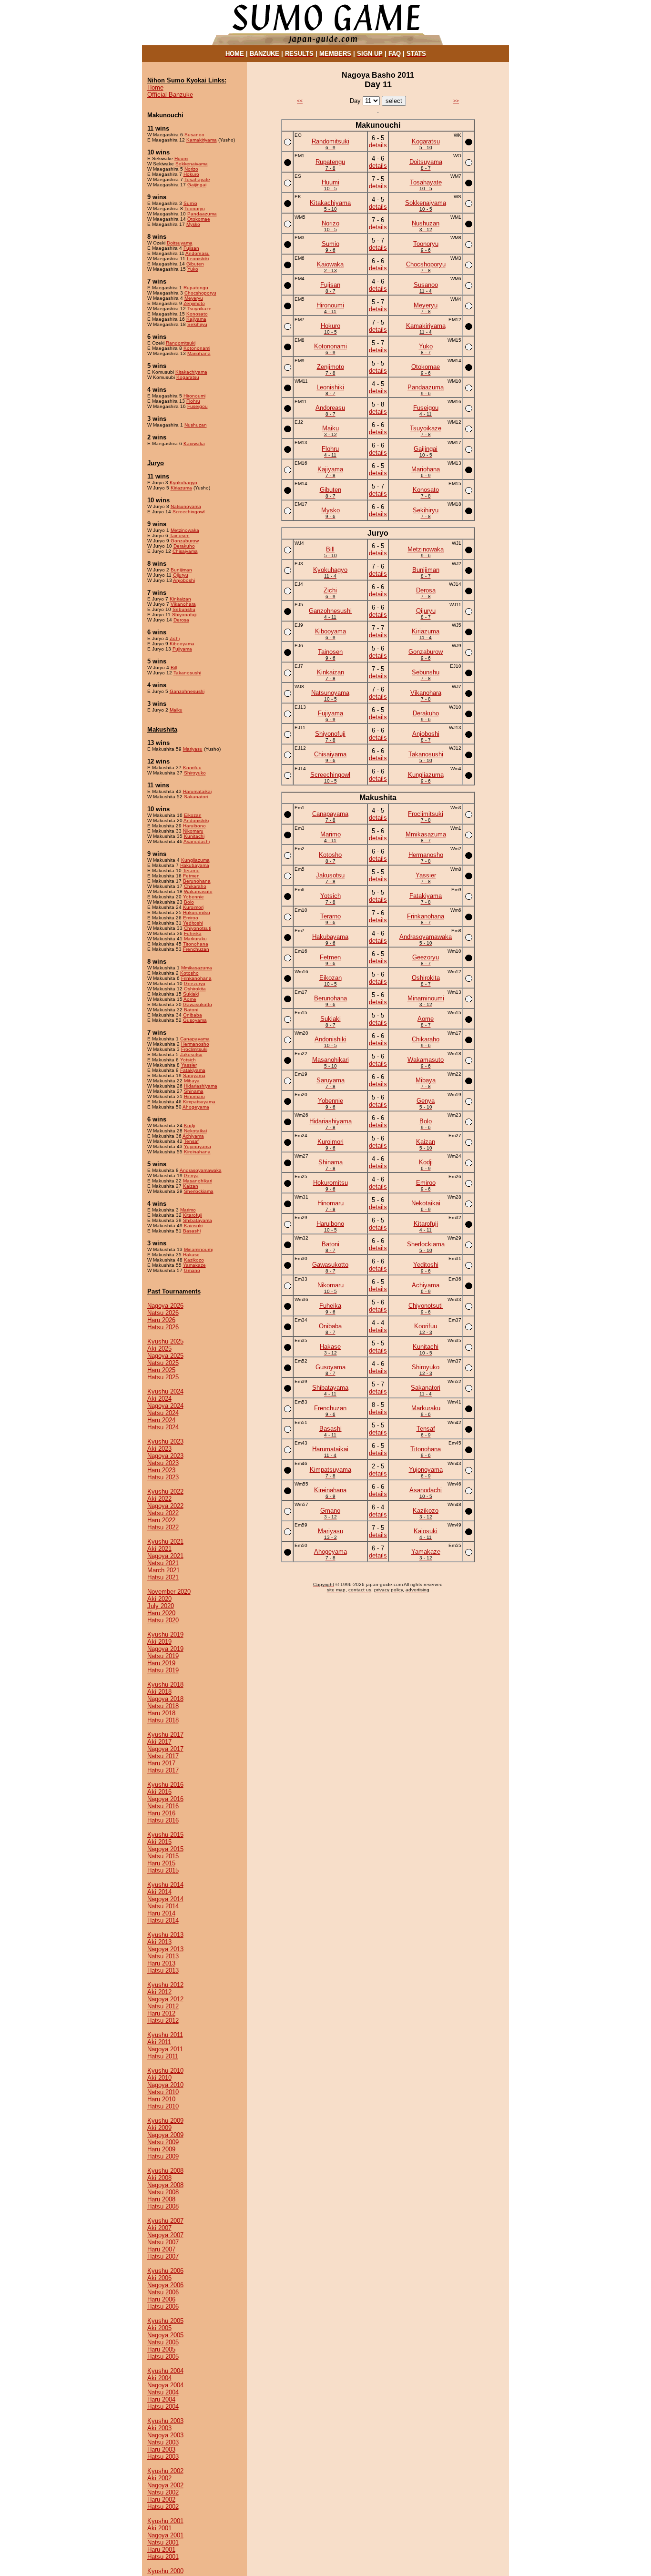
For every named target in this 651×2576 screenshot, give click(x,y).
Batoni (191, 1010)
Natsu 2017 (163, 1756)
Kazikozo (194, 1260)
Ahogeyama (196, 1107)
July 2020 (161, 1606)
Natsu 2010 (163, 2092)
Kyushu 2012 (165, 1985)
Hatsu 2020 (163, 1620)
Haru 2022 (161, 1520)
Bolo (189, 902)
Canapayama (195, 1039)
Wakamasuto (198, 891)
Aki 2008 (159, 2178)
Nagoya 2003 (165, 2435)
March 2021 (163, 1570)
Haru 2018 (161, 1713)
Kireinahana (197, 1152)
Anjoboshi (184, 580)
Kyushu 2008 (165, 2171)
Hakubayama (195, 865)
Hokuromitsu (197, 912)
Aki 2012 (159, 1992)
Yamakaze (194, 1265)
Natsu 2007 (163, 2242)
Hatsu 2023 (163, 1477)
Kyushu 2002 (165, 2471)
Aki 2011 (159, 2042)
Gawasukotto (198, 1004)
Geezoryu (195, 983)
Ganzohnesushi (187, 691)
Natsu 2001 (163, 2542)
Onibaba (193, 1015)
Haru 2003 (161, 2449)
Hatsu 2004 (163, 2407)
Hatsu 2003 (163, 2457)
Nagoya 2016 (165, 1799)
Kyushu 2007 (165, 2221)
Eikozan (193, 815)
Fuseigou (198, 406)
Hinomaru (194, 1096)
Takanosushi (187, 673)
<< (300, 101)
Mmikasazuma (197, 968)
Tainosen (180, 535)
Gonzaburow (185, 541)
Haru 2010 (161, 2099)
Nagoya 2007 (165, 2235)
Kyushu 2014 (165, 1885)
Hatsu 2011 (163, 2056)
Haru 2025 (161, 1370)
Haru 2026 (161, 1320)
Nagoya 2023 (165, 1456)
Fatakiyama (193, 1070)
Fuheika (193, 933)
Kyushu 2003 (165, 2421)
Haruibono (194, 826)
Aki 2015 (159, 1842)
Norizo (191, 169)
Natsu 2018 (163, 1706)
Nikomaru (193, 831)
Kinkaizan (180, 599)
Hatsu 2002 (163, 2507)
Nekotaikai (195, 1131)
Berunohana (197, 881)
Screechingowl (188, 512)
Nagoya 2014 (165, 1899)
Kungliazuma (195, 860)
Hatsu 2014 (163, 1920)
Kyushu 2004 (165, 2371)
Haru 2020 (161, 1613)
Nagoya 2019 (165, 1649)
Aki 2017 (159, 1742)
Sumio (190, 203)
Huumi (181, 158)
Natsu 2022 (163, 1513)
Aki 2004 (159, 2378)
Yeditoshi (193, 923)
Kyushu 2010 (165, 2071)
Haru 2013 (161, 1963)
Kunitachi (194, 836)
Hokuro (191, 174)
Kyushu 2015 (165, 1835)
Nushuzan (196, 425)
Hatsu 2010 (163, 2106)
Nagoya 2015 (165, 1849)
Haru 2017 (161, 1763)
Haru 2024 (161, 1420)
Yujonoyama (198, 1146)
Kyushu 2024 (165, 1391)
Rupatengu (196, 288)
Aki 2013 (159, 1942)
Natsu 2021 (163, 1563)
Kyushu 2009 (165, 2121)
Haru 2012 (161, 2013)
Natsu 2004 (163, 2392)
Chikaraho (195, 886)
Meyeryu (194, 298)
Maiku (176, 710)
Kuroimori (193, 907)
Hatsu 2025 (163, 1377)
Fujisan (191, 248)
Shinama (194, 1091)
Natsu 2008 (163, 2192)
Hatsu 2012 (163, 2021)
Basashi (192, 1231)
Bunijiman (181, 570)
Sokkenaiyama (192, 164)
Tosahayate (197, 179)
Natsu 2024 (163, 1413)
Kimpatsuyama (199, 1102)
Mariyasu (193, 749)
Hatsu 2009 (163, 2156)
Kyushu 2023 (165, 1441)
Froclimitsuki (194, 1049)
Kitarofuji (193, 1215)
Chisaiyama (185, 551)
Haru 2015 (161, 1863)
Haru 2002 (161, 2500)
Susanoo (194, 135)
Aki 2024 (159, 1399)
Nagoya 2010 (165, 2085)
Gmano (192, 1270)
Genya (191, 1176)
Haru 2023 (161, 1470)
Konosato (197, 314)
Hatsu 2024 (163, 1427)
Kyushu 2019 (165, 1634)
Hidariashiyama (201, 1086)
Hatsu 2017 (163, 1770)
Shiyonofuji (184, 615)
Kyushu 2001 (165, 2521)
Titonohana (196, 944)
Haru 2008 (161, 2199)
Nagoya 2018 (165, 1699)
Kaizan (191, 1186)
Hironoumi (194, 396)
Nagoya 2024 (165, 1406)
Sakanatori (196, 797)
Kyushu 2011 (165, 2035)
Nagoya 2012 (165, 1999)
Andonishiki (196, 820)
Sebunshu (184, 609)
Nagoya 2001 (165, 2535)
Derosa (181, 620)
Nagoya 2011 (165, 2049)
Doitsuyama (180, 243)
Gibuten (195, 264)
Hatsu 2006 (163, 2306)
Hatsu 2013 (163, 1970)
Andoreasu (198, 253)
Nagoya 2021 (165, 1556)
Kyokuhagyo (183, 483)
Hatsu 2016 (163, 1820)
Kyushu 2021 (165, 1542)
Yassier (189, 1065)
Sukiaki (191, 994)
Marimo (188, 1210)
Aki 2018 (159, 1692)
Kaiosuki (193, 1226)
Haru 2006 (161, 2299)
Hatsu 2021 (163, 1577)
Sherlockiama (199, 1191)
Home (155, 87)
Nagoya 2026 (165, 1306)
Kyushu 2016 (165, 1785)
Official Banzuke (170, 95)
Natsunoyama (186, 506)
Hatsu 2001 (163, 2557)
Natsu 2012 (163, 2006)
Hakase (191, 1255)
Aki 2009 (159, 2128)
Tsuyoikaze (199, 309)
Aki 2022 (159, 1499)
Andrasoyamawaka (201, 1170)
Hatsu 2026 (163, 1327)
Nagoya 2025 (165, 1356)
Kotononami (197, 348)
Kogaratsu (188, 377)
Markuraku (195, 939)
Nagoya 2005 (165, 2335)
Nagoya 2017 (165, 1749)
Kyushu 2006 (165, 2271)
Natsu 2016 (163, 1806)
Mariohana (199, 353)
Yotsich (188, 1060)
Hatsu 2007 (163, 2256)
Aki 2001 (159, 2528)
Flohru (193, 401)
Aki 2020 (159, 1599)
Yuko (193, 269)
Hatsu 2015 (163, 1870)
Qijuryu (181, 575)
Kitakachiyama (191, 372)
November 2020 (169, 1592)
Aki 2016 (159, 1792)
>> (456, 101)
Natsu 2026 (163, 1313)
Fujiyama (182, 649)
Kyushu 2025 (165, 1341)
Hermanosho (195, 1044)
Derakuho (184, 546)
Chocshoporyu (200, 293)
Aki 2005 (159, 2328)
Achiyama (193, 1136)
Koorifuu (192, 768)
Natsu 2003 (163, 2442)
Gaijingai (197, 185)
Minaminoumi (198, 1249)
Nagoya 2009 (165, 2135)
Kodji (189, 1125)
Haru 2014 (161, 1913)
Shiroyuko (195, 773)
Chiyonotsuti (198, 928)
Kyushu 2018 (165, 1685)
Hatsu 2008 (163, 2206)
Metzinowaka (185, 530)
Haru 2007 (161, 2249)
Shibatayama (198, 1220)
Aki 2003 (159, 2428)
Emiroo (191, 918)
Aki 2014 (159, 1892)
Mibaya (192, 1081)
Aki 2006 (159, 2278)
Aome (190, 999)
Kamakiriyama (202, 140)
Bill (174, 667)
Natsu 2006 (163, 2292)
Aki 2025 (159, 1349)
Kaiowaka (194, 443)
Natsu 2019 (163, 1656)
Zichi (175, 638)
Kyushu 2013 (165, 1935)
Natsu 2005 (163, 2342)
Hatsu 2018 (163, 1720)
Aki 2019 (159, 1642)
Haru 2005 (161, 2349)
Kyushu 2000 (165, 2571)
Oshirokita (195, 989)
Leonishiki (198, 259)
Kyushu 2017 (165, 1735)
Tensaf (191, 1141)
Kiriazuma (181, 488)
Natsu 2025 (163, 1363)
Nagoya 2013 (165, 1949)
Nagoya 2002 (165, 2485)
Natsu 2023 (163, 1463)
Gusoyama (195, 1020)
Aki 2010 (159, 2078)
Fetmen (191, 876)
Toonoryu (195, 209)
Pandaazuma (202, 214)
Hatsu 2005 (163, 2357)
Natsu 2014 (163, 1906)
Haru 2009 (161, 2149)
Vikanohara (183, 604)
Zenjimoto (194, 303)
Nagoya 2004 (165, 2385)
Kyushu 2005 (165, 2321)
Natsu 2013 (163, 1956)
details (378, 145)
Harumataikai (197, 791)
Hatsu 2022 (163, 1527)
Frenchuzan (196, 949)
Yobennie (193, 897)
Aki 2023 (159, 1449)
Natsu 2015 (163, 1856)
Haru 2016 (161, 1813)
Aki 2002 (159, 2478)
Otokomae (199, 219)
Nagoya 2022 (165, 1506)
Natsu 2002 (163, 2492)
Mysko (193, 224)
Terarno (191, 871)
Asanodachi (197, 841)
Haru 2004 (161, 2399)
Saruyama (194, 1075)
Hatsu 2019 (163, 1670)
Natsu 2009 (163, 2142)
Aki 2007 (159, 2228)
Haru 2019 (161, 1663)
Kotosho (189, 973)
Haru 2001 (161, 2550)
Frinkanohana (196, 978)
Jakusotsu (191, 1054)
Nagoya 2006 (165, 2285)
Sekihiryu (197, 324)
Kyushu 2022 (165, 1492)
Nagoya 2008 (165, 2185)
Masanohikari (198, 1181)
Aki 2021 (159, 1549)
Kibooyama (182, 644)
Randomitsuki (181, 343)
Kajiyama (196, 319)
